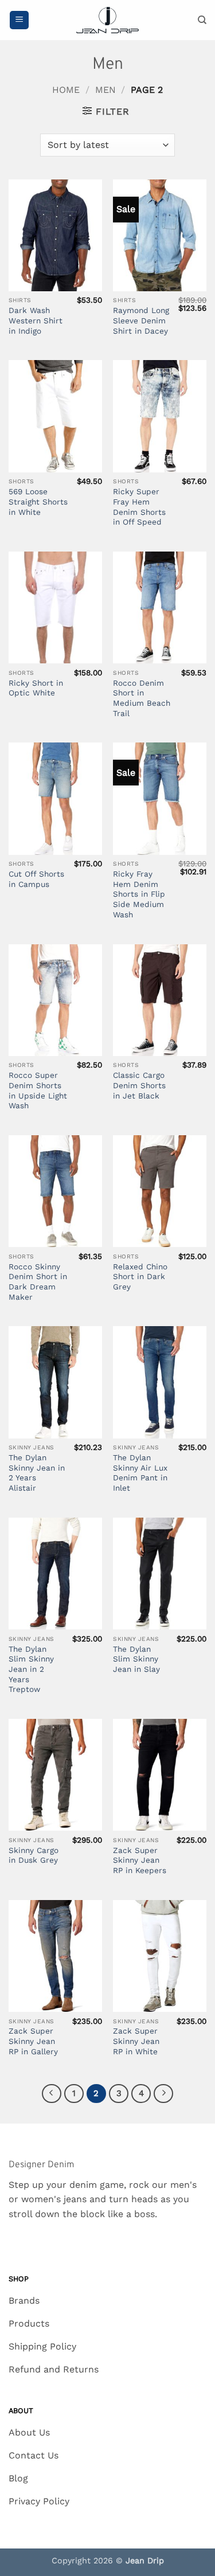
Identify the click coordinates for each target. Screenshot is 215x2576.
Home (66, 90)
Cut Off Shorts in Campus (36, 879)
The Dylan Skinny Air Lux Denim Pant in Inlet (140, 1473)
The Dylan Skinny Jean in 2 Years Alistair (37, 1473)
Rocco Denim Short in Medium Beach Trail (142, 698)
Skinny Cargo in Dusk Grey (34, 1855)
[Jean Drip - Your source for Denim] (108, 20)
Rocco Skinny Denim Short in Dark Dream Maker (38, 1282)
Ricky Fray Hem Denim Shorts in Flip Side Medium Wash (139, 894)
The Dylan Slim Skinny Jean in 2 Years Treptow (31, 1669)
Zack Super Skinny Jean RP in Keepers (140, 1860)
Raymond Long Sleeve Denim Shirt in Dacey (141, 320)
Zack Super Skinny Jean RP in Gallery (33, 2041)
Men (105, 90)
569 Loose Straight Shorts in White (38, 501)
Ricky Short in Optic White (36, 688)
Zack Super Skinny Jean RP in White (136, 2041)
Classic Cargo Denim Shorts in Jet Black (139, 1085)
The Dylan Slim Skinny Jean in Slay (136, 1659)
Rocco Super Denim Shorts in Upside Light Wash (38, 1090)
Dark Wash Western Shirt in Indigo (36, 320)
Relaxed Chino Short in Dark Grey (140, 1277)
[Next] (163, 2094)
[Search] (202, 20)
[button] (19, 20)
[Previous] (52, 2094)
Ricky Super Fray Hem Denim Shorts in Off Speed (139, 507)
